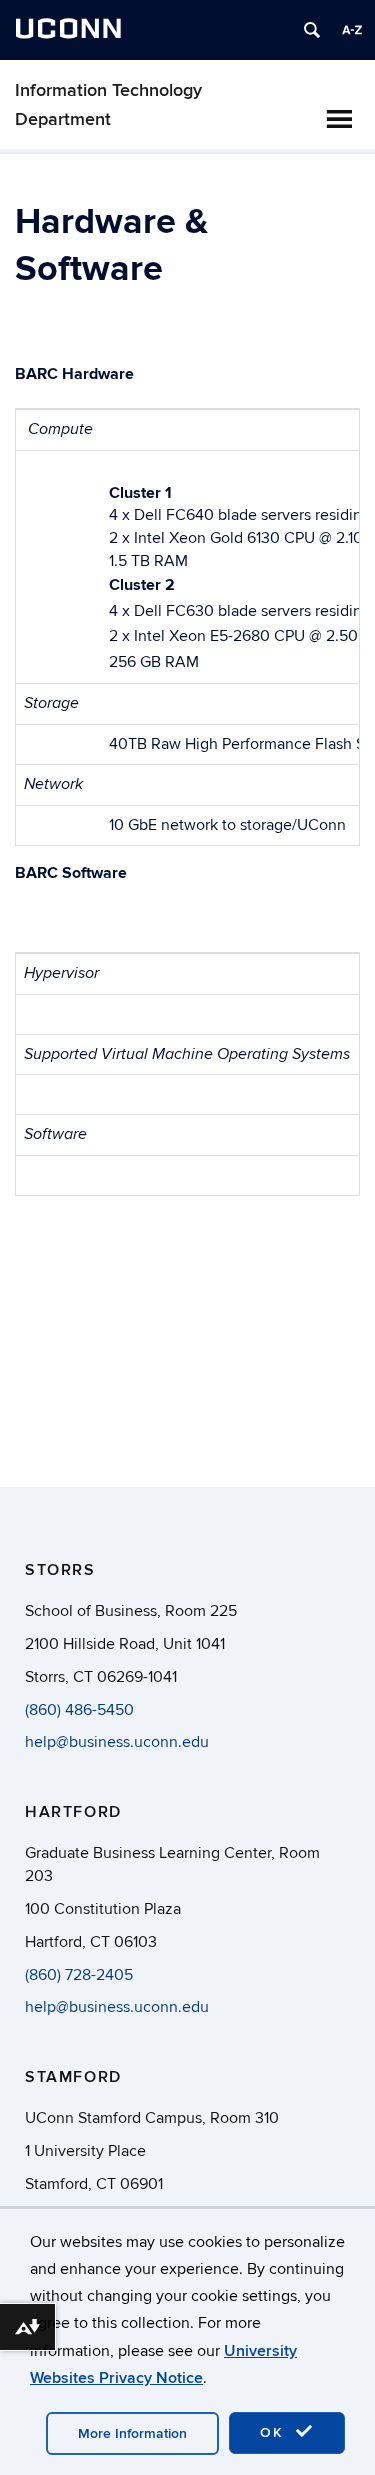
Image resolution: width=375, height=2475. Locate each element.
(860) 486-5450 (79, 1710)
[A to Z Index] (352, 30)
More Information (132, 2433)
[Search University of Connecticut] (312, 30)
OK (275, 2432)
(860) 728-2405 (79, 1975)
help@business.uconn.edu (117, 1742)
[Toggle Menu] (339, 119)
